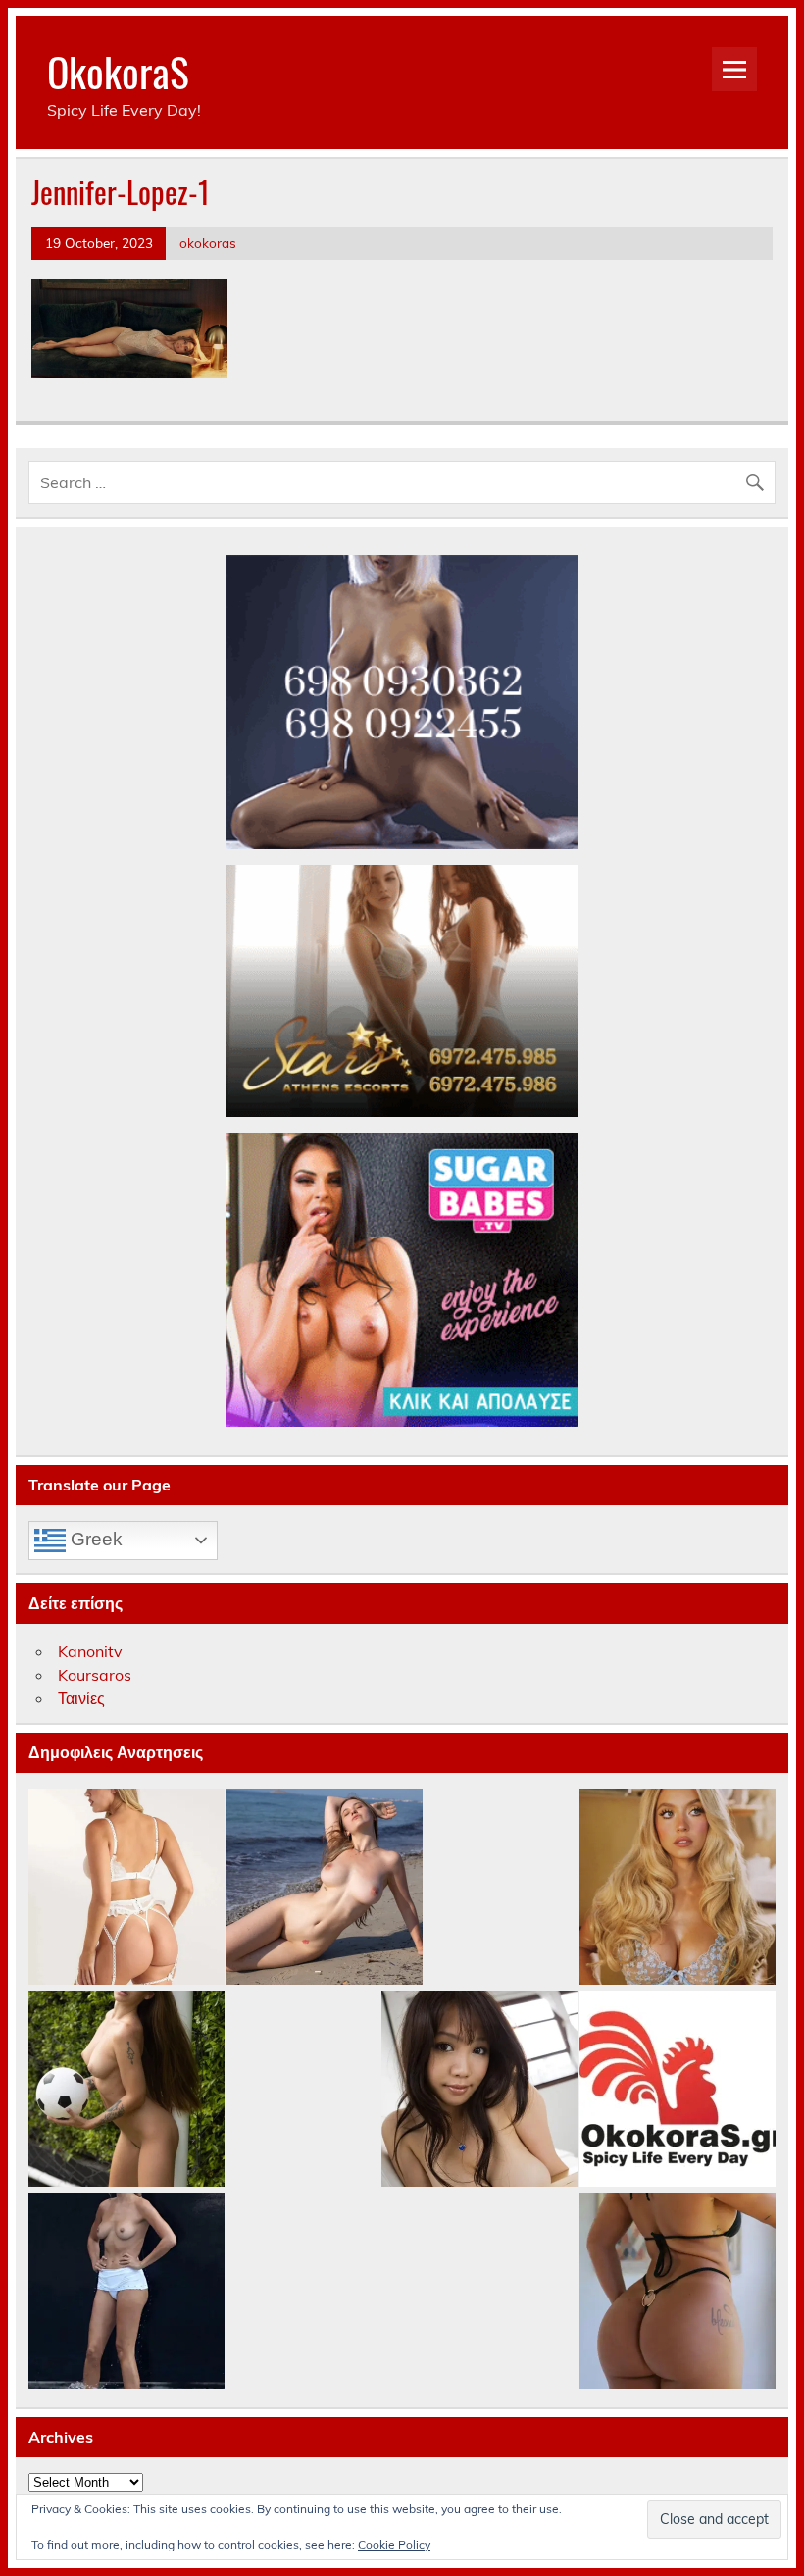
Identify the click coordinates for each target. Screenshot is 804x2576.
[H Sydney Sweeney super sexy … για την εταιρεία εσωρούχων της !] (678, 1888)
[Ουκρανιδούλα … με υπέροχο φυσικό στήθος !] (325, 1888)
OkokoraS (118, 71)
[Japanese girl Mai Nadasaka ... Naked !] (479, 2090)
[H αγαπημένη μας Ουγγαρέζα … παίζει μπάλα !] (126, 2090)
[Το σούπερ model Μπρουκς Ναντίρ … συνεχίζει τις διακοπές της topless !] (126, 2292)
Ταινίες (81, 1698)
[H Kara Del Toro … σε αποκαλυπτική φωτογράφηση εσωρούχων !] (126, 1888)
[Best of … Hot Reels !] (678, 2090)
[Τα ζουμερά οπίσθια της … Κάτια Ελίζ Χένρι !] (678, 2292)
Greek (94, 1539)
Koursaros (95, 1675)
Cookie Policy (394, 2544)
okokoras (208, 243)
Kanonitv (90, 1651)
